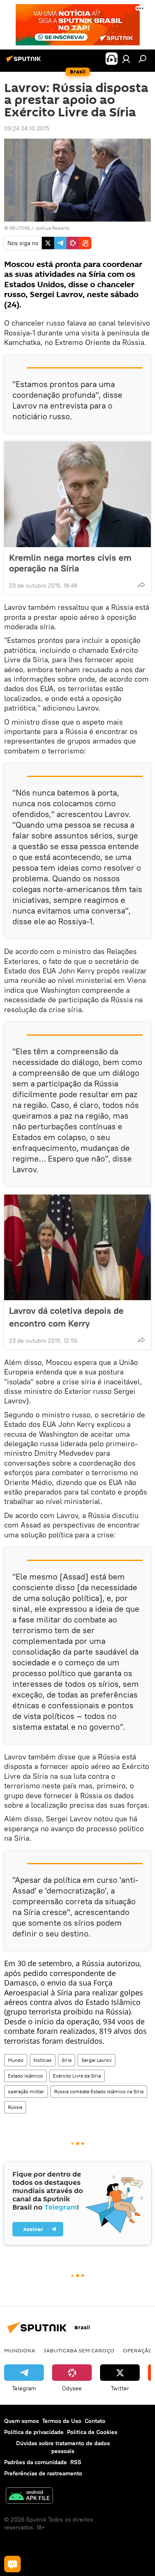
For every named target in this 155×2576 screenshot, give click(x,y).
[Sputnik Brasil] (25, 62)
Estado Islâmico (25, 2076)
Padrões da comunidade (36, 2462)
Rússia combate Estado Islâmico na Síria (99, 2091)
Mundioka (20, 2350)
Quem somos (21, 2421)
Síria (67, 2060)
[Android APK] (29, 2497)
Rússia (15, 2107)
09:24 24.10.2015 (27, 128)
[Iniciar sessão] (126, 59)
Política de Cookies (92, 2432)
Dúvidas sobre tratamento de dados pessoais (63, 2447)
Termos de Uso (62, 2421)
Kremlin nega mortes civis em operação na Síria (70, 563)
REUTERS (20, 228)
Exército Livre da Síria (77, 2076)
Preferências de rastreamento (43, 2473)
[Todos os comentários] (12, 2564)
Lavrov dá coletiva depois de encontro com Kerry (66, 1317)
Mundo (16, 2060)
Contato (95, 2421)
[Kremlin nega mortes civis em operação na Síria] (77, 494)
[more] (141, 585)
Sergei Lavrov (97, 2060)
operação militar (26, 2091)
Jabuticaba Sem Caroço (79, 2350)
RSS (76, 2462)
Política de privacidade (34, 2432)
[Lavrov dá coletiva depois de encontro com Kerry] (77, 1247)
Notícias (43, 2060)
